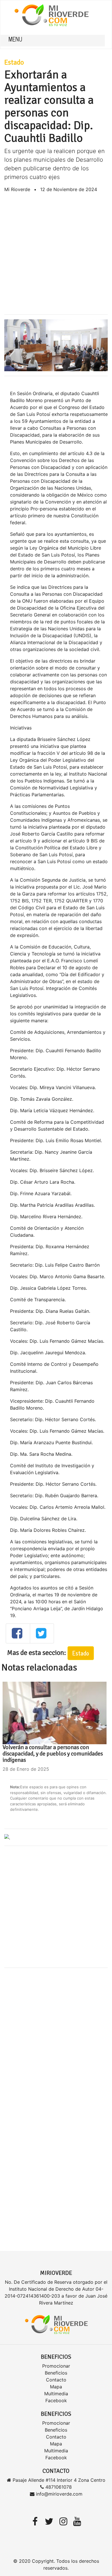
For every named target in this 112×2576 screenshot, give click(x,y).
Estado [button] (81, 1653)
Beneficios (56, 2373)
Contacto (56, 2380)
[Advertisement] (56, 254)
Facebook (56, 2400)
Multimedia (56, 2394)
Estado (14, 62)
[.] (7, 1837)
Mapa (56, 2387)
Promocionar (56, 2366)
